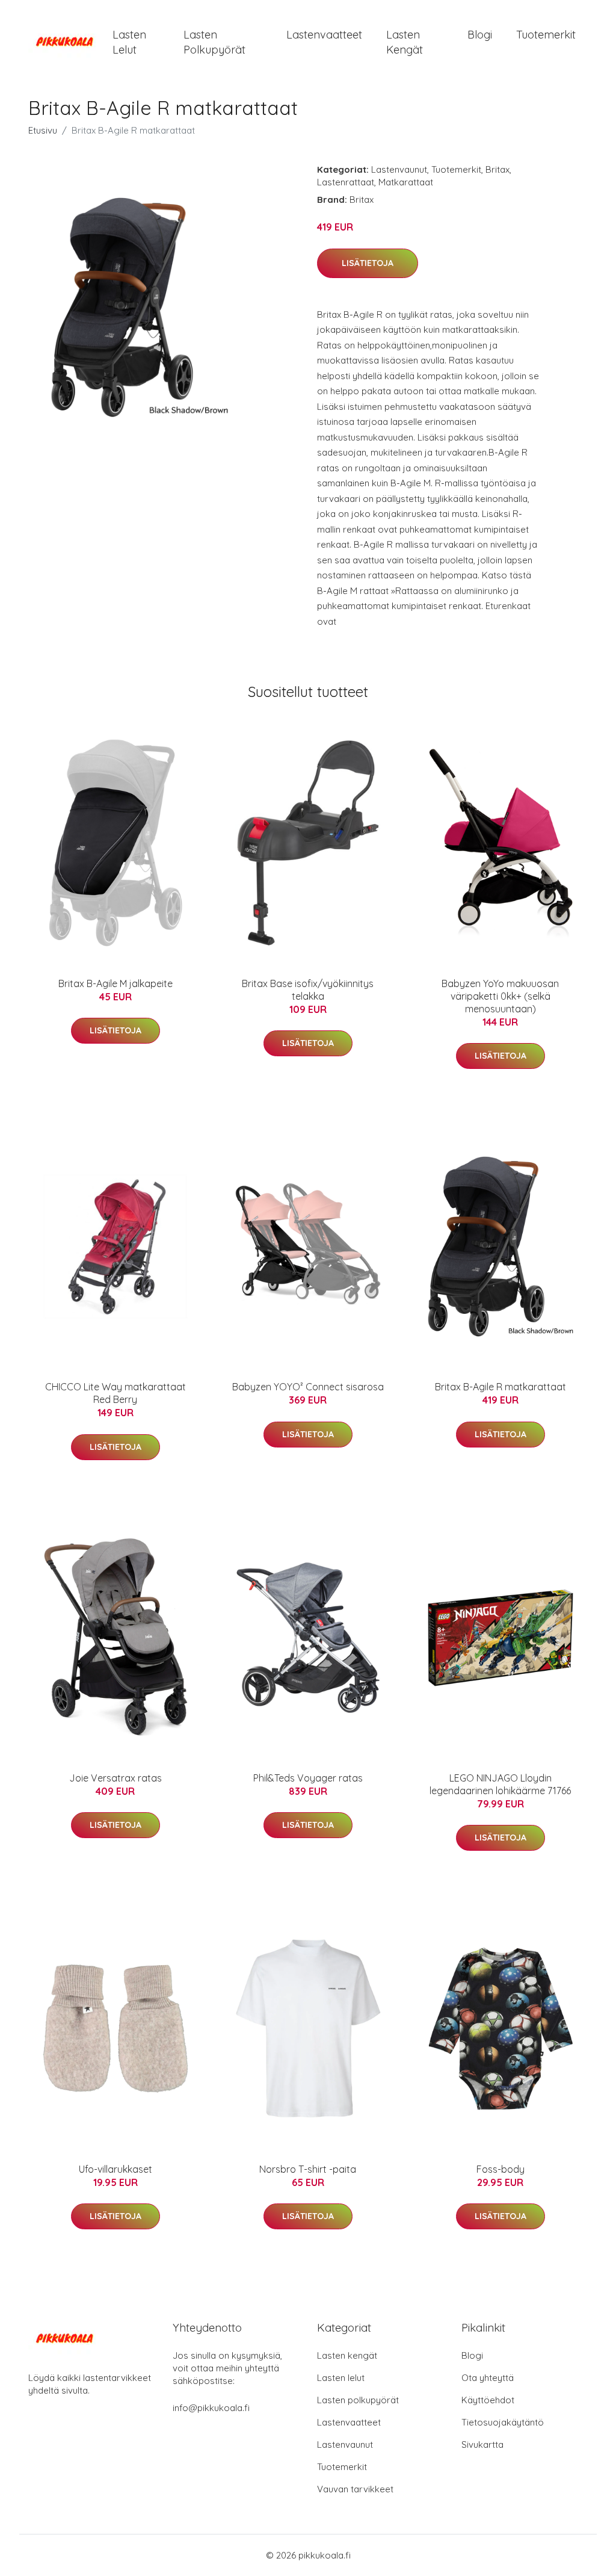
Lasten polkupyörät (214, 42)
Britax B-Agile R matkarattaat (500, 1387)
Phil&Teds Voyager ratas (308, 1778)
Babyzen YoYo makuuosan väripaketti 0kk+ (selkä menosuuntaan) (500, 996)
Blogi (480, 35)
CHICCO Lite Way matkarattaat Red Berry (115, 1393)
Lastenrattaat (346, 182)
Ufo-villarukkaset (115, 2169)
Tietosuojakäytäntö (503, 2422)
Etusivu (43, 130)
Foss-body (500, 2169)
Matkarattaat (406, 182)
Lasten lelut (129, 42)
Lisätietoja (368, 263)
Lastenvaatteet (324, 35)
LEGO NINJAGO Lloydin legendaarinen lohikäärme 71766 (500, 1784)
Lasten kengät (405, 42)
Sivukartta (482, 2444)
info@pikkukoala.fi (211, 2408)
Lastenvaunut (399, 169)
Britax (497, 169)
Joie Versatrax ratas (115, 1778)
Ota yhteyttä (488, 2378)
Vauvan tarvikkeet (355, 2489)
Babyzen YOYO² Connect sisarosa (308, 1387)
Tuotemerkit (546, 35)
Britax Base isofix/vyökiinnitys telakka (308, 990)
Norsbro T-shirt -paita (308, 2169)
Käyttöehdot (488, 2400)
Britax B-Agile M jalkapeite (115, 983)
